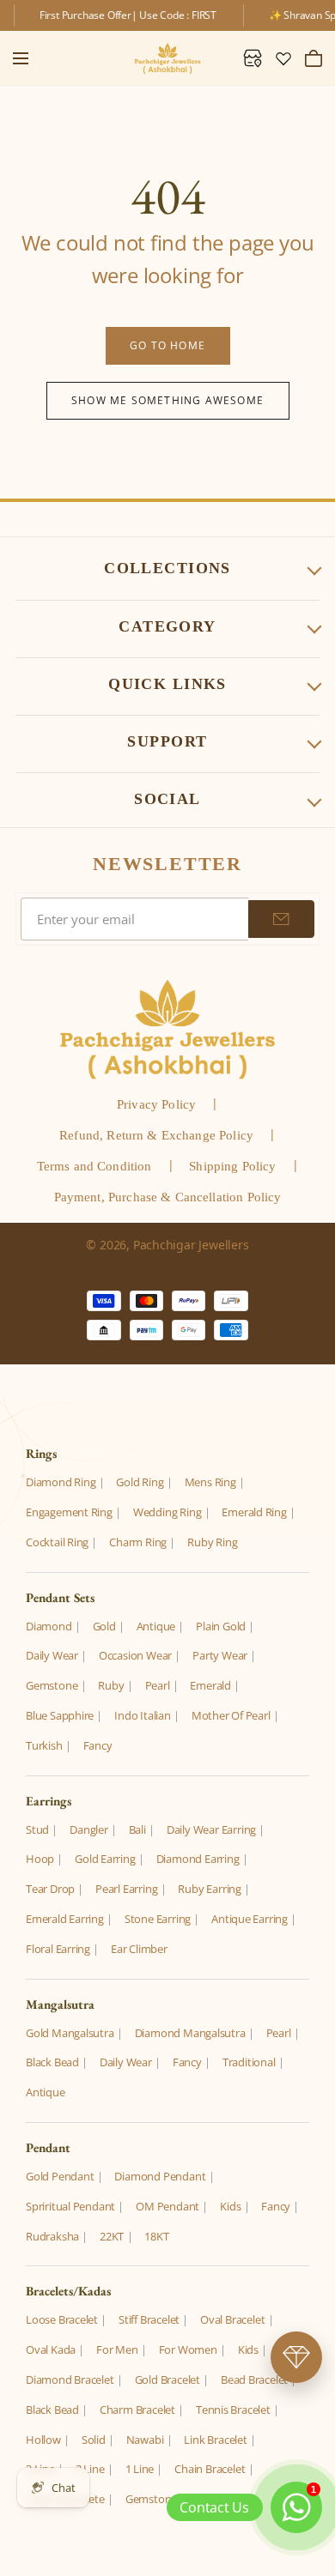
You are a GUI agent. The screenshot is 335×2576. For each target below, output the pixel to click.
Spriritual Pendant (70, 2206)
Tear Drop (50, 1889)
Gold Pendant (60, 2176)
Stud (37, 1829)
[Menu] (21, 58)
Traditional (249, 2062)
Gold (104, 1626)
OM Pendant (167, 2206)
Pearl (158, 1685)
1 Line (140, 2469)
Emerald (210, 1685)
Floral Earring (58, 1949)
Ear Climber (139, 1949)
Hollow (43, 2440)
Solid (94, 2440)
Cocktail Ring (57, 1542)
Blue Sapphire (60, 1715)
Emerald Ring (254, 1512)
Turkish (44, 1745)
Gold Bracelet (167, 2379)
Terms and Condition (94, 1166)
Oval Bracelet (232, 2319)
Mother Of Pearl (231, 1715)
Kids (230, 2206)
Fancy (98, 1745)
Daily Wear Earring (211, 1829)
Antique (156, 1626)
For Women (188, 2349)
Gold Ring (140, 1482)
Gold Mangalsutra (70, 2033)
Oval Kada (51, 2349)
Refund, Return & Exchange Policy (156, 1135)
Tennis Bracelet (233, 2410)
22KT (112, 2236)
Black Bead (52, 2062)
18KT (156, 2236)
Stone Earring (158, 1919)
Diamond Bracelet (70, 2379)
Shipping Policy (232, 1166)
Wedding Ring (167, 1512)
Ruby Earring (209, 1889)
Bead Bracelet (254, 2379)
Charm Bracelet (137, 2410)
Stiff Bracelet (149, 2319)
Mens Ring (210, 1482)
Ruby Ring (212, 1542)
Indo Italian (142, 1715)
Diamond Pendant (160, 2176)
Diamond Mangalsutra (190, 2033)
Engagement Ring (69, 1512)
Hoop (40, 1859)
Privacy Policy (156, 1104)
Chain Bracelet (210, 2469)
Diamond (49, 1626)
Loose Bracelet (62, 2319)
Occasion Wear (135, 1655)
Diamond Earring (198, 1859)
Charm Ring (138, 1542)
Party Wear (220, 1655)
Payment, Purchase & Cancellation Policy (168, 1197)
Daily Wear (52, 1655)
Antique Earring (250, 1919)
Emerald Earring (65, 1919)
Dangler (89, 1829)
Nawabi (145, 2440)
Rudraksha (52, 2236)
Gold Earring (105, 1859)
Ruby (111, 1685)
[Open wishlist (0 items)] (283, 58)
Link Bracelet (215, 2440)
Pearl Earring (126, 1889)
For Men (117, 2349)
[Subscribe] (281, 919)
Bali (137, 1829)
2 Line (90, 2469)
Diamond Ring (61, 1482)
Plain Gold (221, 1626)
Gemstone (52, 1685)
